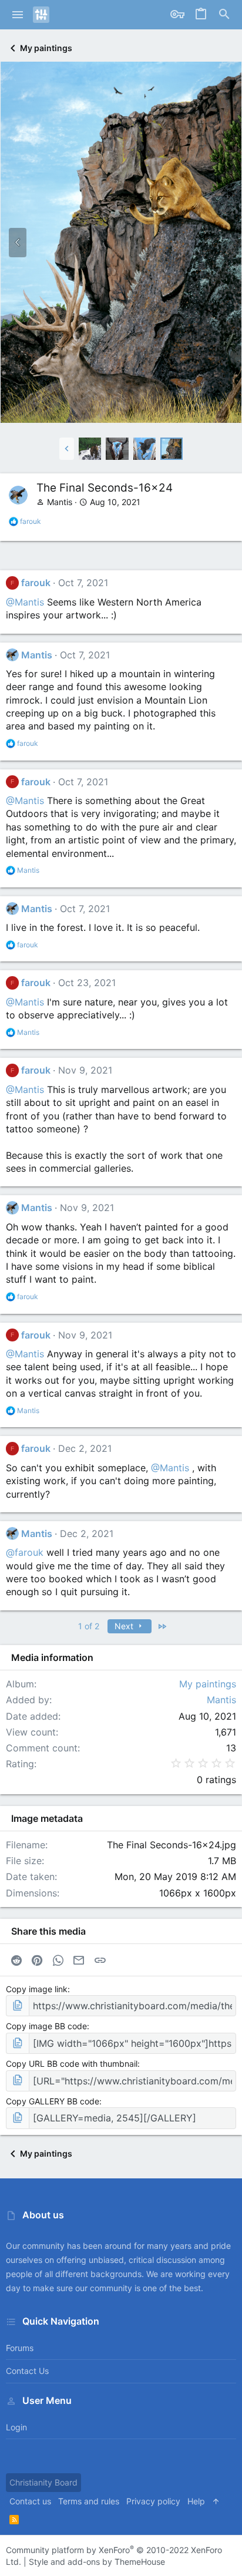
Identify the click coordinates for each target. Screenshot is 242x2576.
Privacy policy (153, 2501)
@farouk (25, 1552)
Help (196, 2501)
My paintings (208, 1684)
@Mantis (25, 602)
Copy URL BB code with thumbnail (72, 2064)
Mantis (60, 502)
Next (125, 1626)
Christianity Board (43, 2482)
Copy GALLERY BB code (53, 2101)
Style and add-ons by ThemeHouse (97, 2562)
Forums (20, 2348)
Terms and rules (89, 2501)
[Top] (216, 2501)
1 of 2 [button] (89, 1626)
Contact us (27, 2371)
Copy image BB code (46, 2026)
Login (16, 2427)
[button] (18, 15)
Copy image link (37, 1989)
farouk (36, 583)
